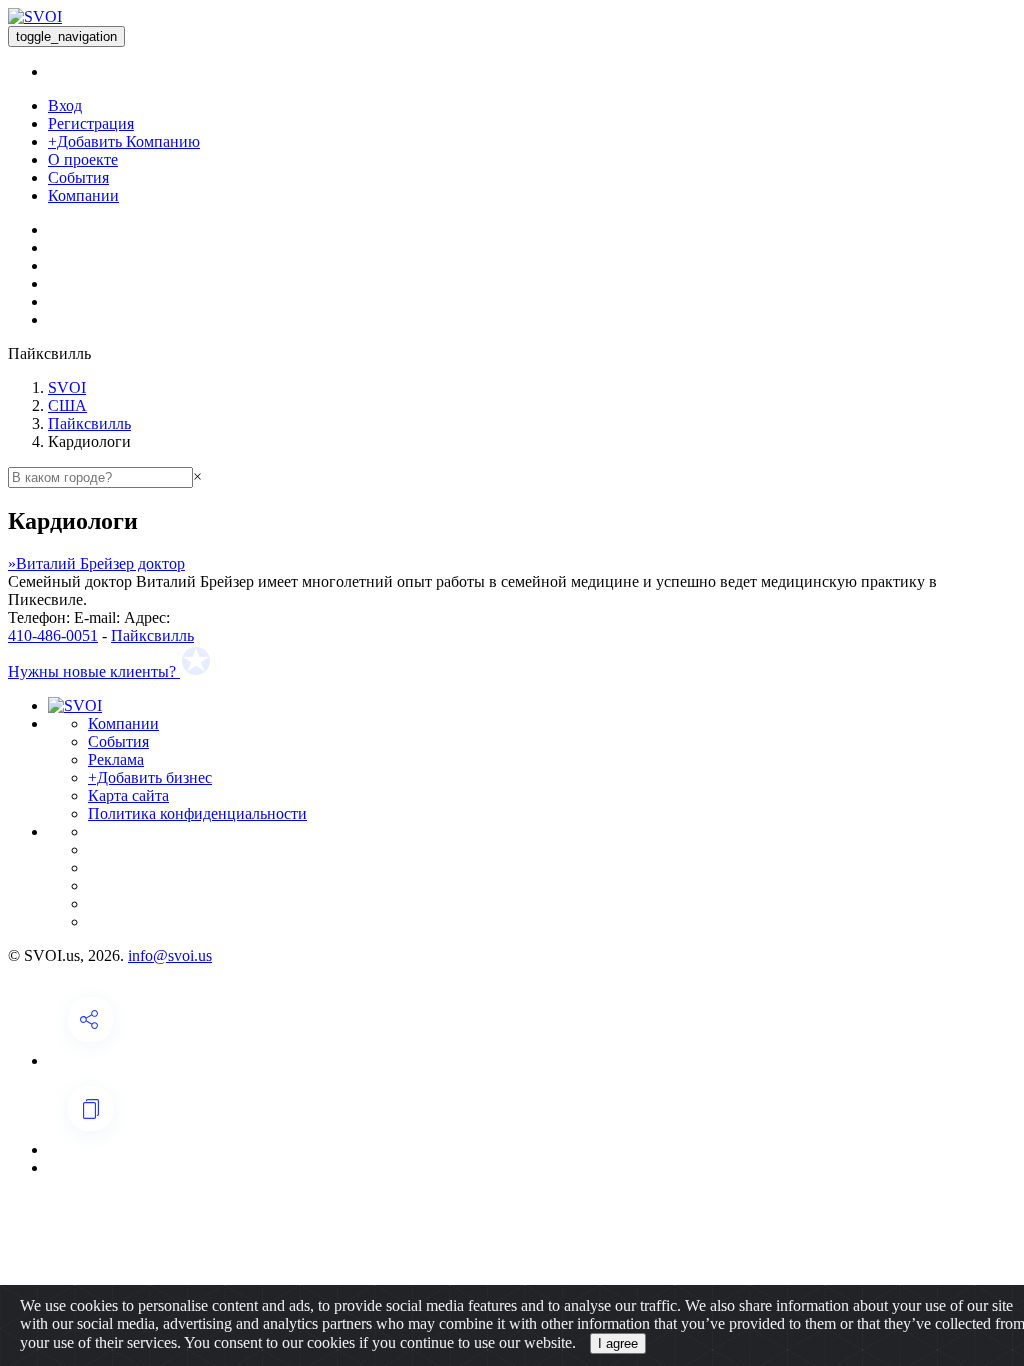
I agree (618, 1343)
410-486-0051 (53, 635)
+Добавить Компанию (124, 141)
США (67, 405)
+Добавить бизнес (150, 777)
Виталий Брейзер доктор (96, 563)
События (78, 177)
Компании (83, 195)
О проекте (83, 159)
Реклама (116, 759)
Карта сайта (128, 795)
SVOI (67, 387)
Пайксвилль (89, 423)
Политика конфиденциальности (197, 813)
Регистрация (91, 123)
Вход (65, 105)
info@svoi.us (170, 955)
